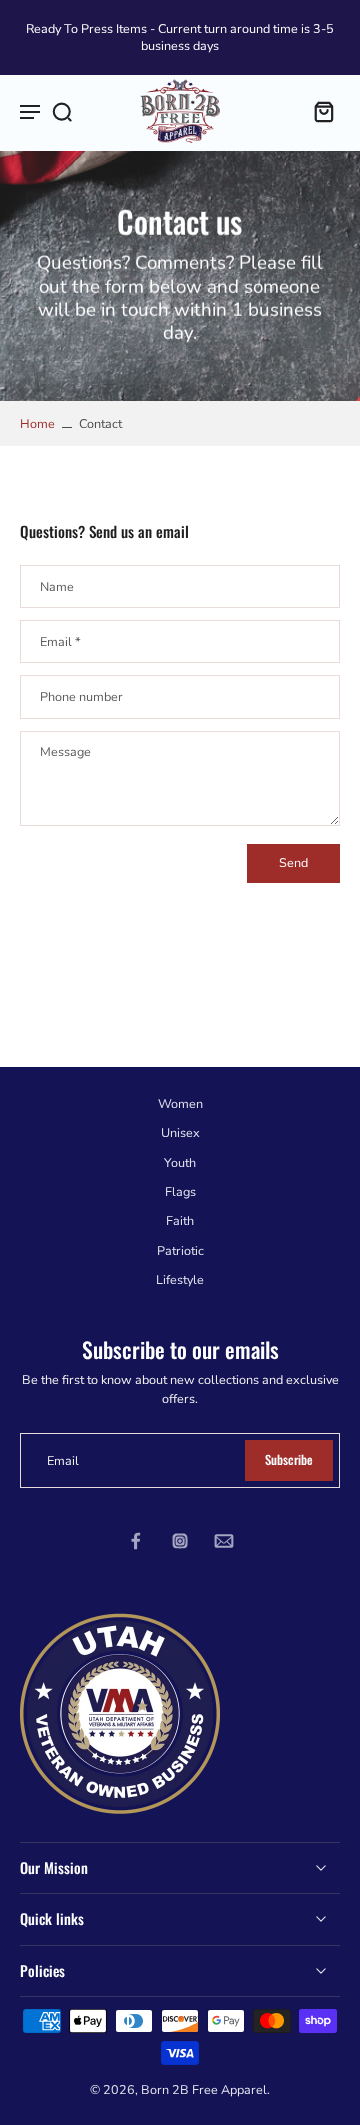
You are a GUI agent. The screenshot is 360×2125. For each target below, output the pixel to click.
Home (37, 423)
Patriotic (180, 1250)
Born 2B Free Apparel (204, 2088)
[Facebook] (136, 1541)
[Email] (224, 1541)
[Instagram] (180, 1541)
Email (60, 642)
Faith (180, 1220)
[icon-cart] (318, 111)
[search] (62, 111)
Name (57, 587)
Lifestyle (180, 1279)
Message (65, 751)
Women (180, 1103)
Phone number (81, 696)
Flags (180, 1191)
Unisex (180, 1133)
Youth (180, 1162)
